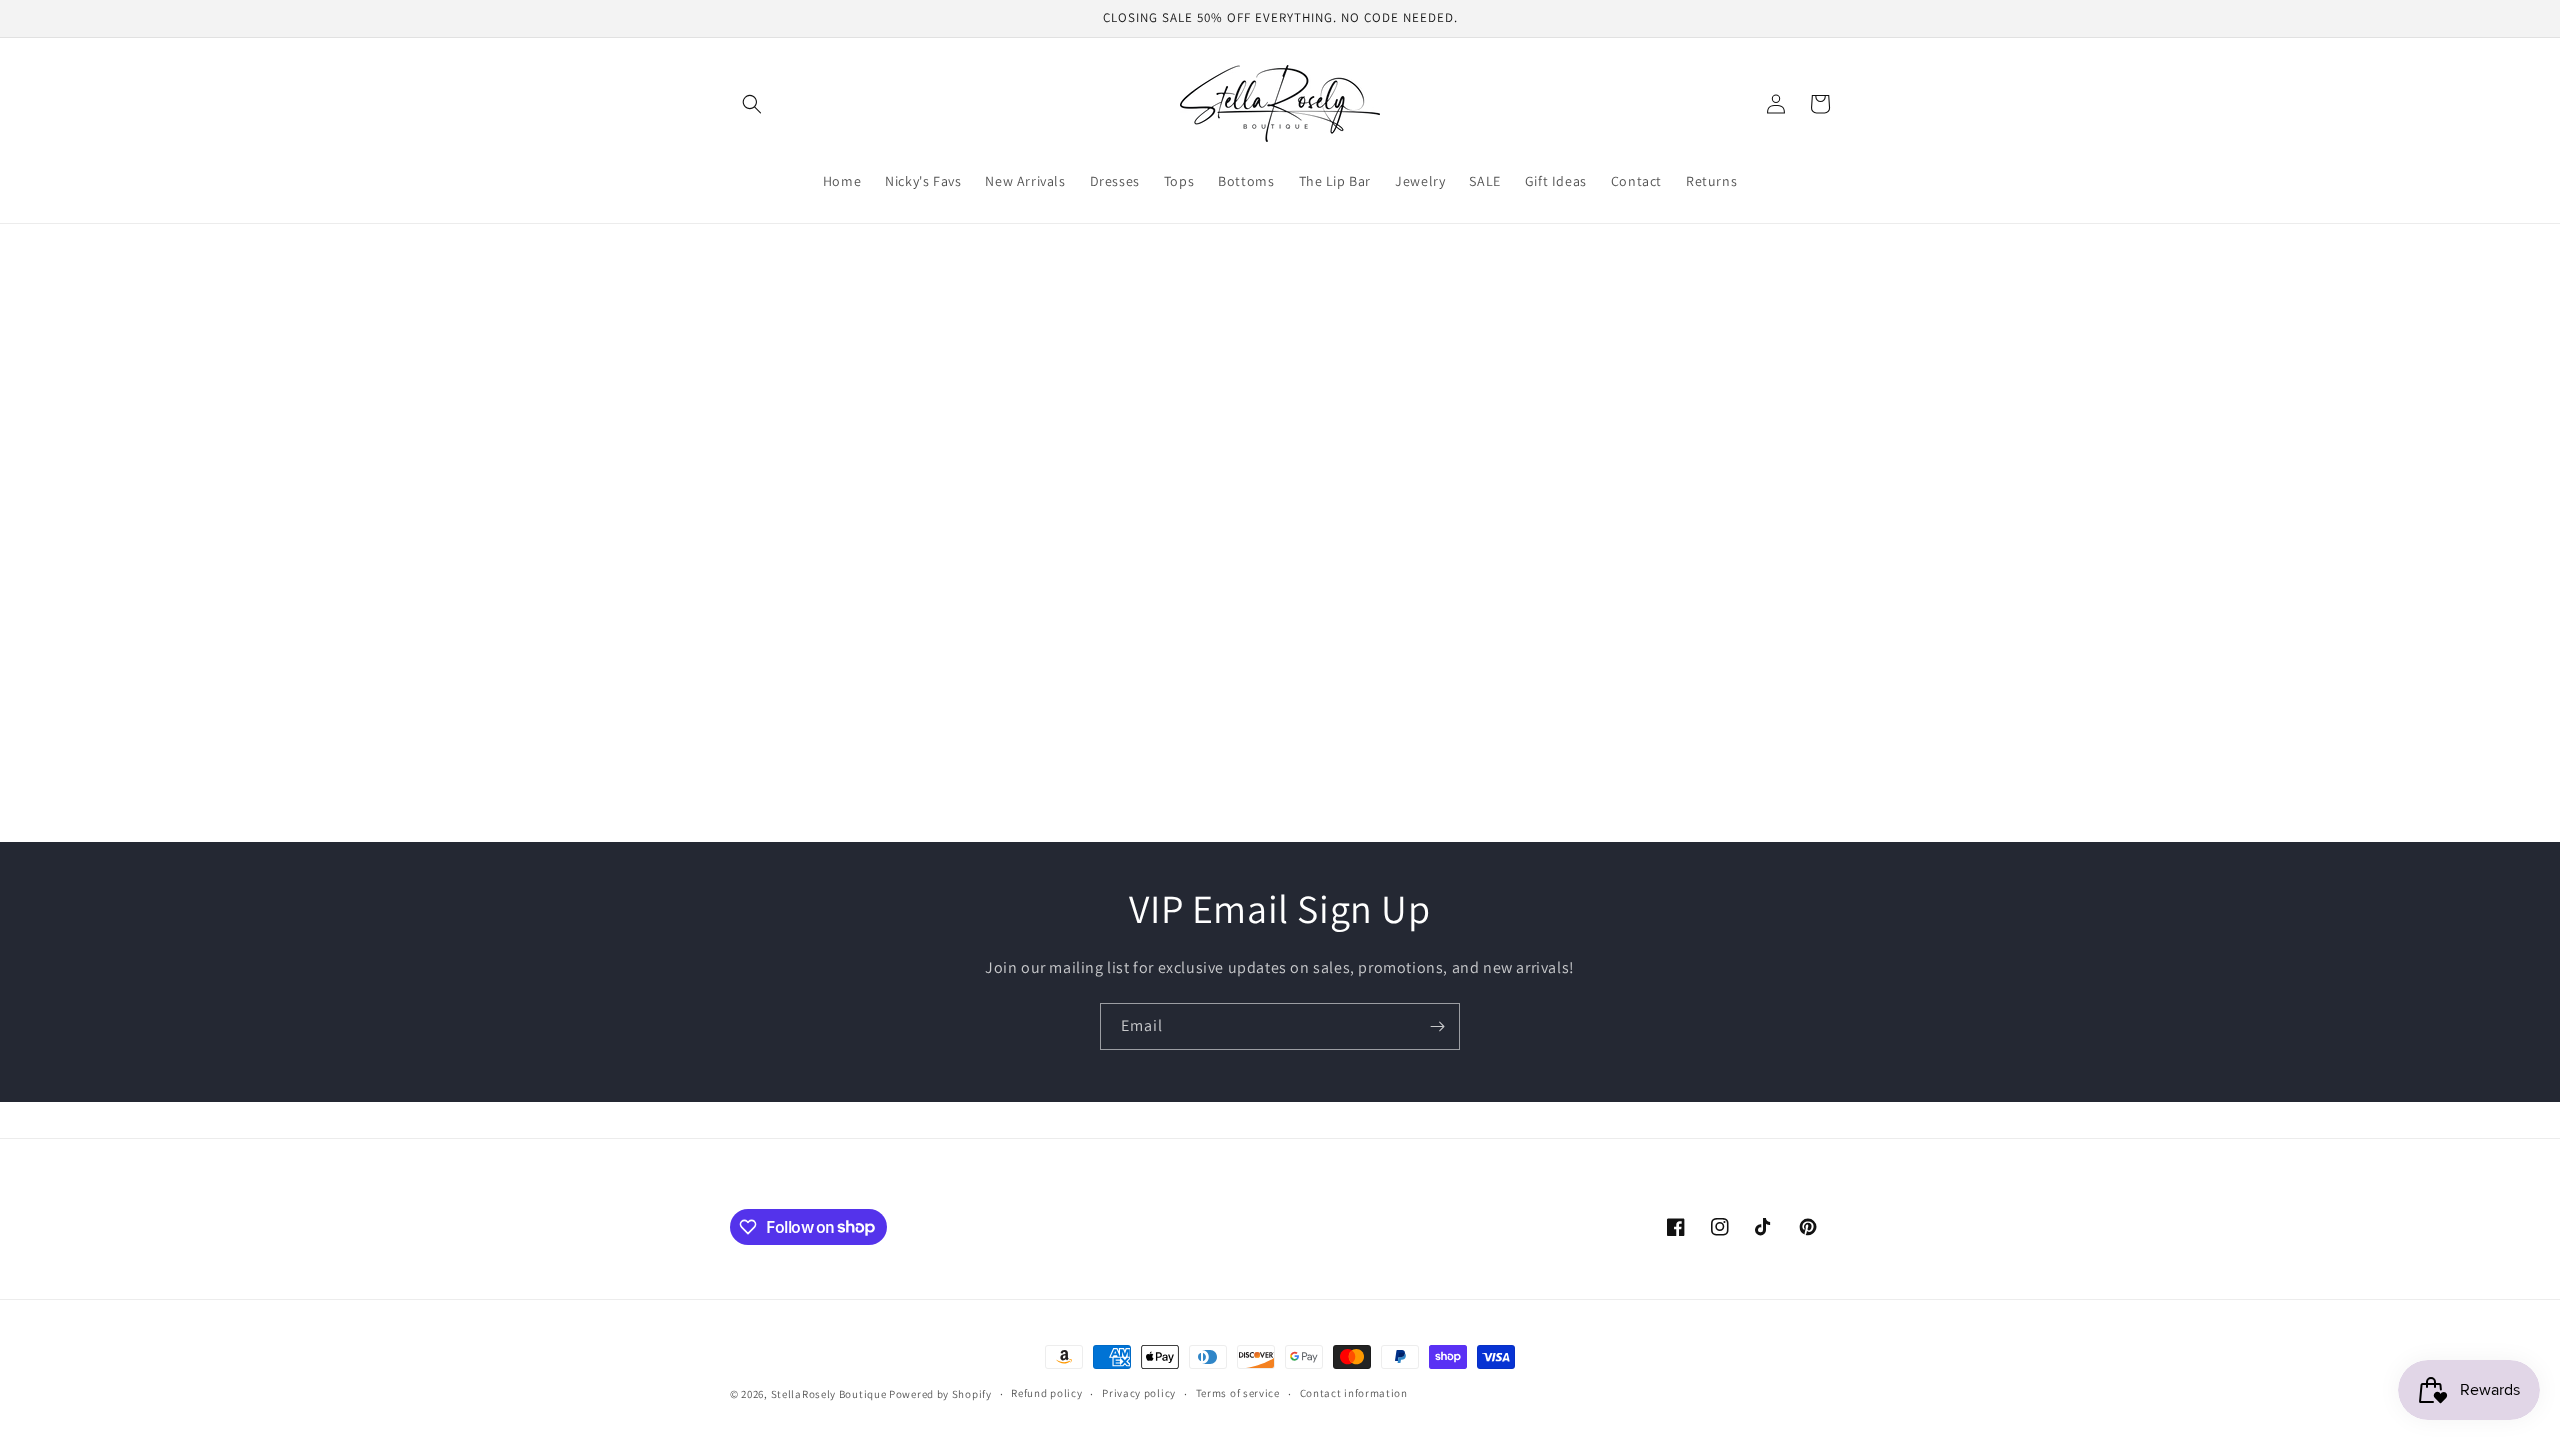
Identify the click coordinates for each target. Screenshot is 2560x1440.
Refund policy (1046, 1393)
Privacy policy (1139, 1393)
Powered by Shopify (940, 1394)
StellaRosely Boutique (830, 1394)
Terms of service (1238, 1393)
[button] (752, 104)
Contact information (1354, 1393)
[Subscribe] (1437, 1026)
